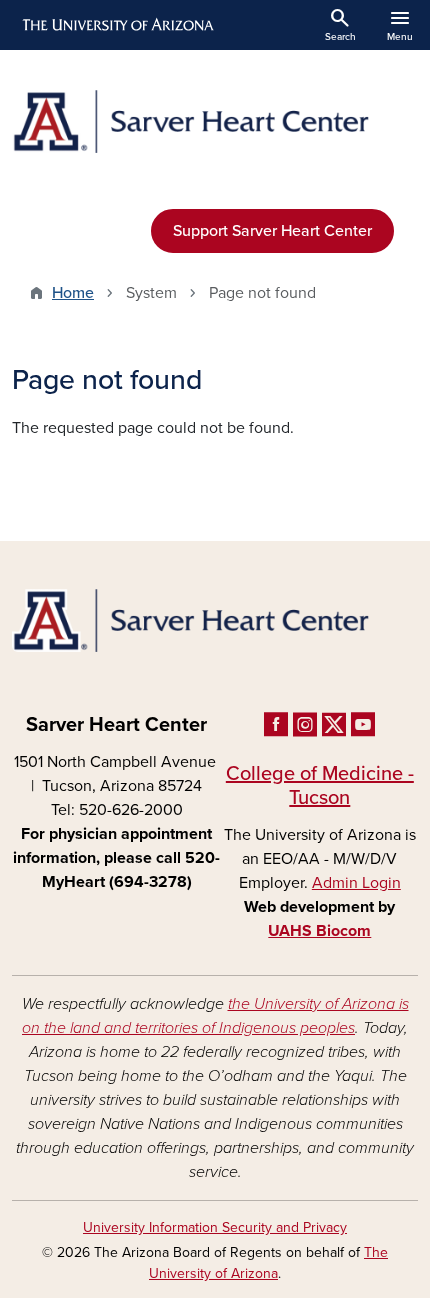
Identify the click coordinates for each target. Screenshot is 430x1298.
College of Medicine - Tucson (320, 786)
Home (73, 293)
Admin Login (356, 883)
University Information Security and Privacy (215, 1227)
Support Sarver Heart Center (272, 231)
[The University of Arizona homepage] (116, 25)
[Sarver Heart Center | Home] (215, 121)
